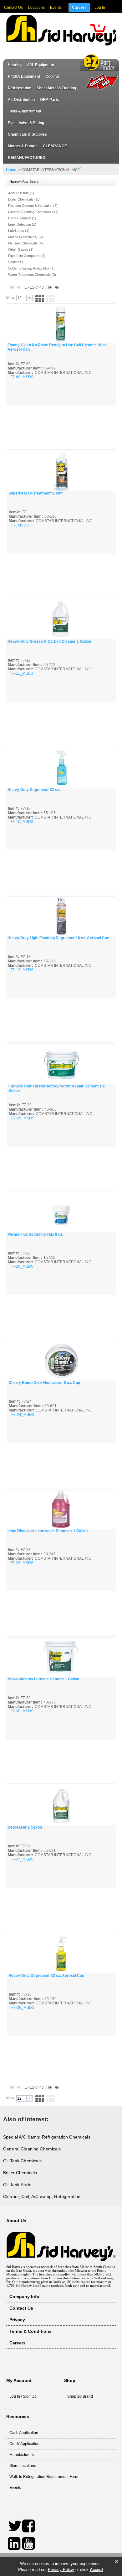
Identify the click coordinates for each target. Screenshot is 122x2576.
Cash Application (24, 2433)
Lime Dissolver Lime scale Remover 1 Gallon (48, 1531)
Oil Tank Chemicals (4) (25, 243)
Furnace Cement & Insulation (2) (33, 206)
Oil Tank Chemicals (23, 2161)
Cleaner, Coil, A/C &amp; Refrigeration (42, 2196)
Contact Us (13, 8)
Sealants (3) (17, 262)
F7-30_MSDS (22, 1711)
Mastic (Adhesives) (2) (25, 237)
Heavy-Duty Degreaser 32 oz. (34, 790)
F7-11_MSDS (22, 673)
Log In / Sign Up (23, 2396)
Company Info (24, 2296)
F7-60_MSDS (22, 377)
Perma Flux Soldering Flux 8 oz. (35, 1234)
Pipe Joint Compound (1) (27, 256)
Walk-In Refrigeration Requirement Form (44, 2477)
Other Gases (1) (21, 249)
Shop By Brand (80, 2396)
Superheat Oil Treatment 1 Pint (36, 493)
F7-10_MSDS (22, 822)
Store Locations (23, 2466)
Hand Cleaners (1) (22, 218)
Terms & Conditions (30, 2331)
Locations (36, 8)
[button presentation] (29, 298)
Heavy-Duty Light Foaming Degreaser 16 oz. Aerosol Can (58, 938)
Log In (100, 8)
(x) (80, 168)
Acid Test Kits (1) (21, 193)
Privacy (17, 2320)
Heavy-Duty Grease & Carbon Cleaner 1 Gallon (49, 641)
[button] (98, 30)
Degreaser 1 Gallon (25, 1827)
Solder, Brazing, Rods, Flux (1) (31, 268)
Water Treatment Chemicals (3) (32, 275)
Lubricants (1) (19, 231)
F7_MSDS (20, 525)
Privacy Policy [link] (61, 2570)
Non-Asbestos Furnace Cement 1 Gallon (43, 1679)
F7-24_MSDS (23, 1415)
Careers (79, 8)
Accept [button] (96, 2570)
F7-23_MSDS (22, 1563)
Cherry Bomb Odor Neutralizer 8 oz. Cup (44, 1383)
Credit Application (24, 2444)
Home (11, 170)
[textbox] (21, 298)
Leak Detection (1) (22, 224)
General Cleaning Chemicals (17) (33, 212)
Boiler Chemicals (20, 2173)
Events (56, 8)
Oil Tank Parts (17, 2185)
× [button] (117, 2562)
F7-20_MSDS (22, 1266)
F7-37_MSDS (22, 1859)
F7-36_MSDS (23, 2008)
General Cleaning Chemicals (32, 2149)
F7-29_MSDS (23, 1118)
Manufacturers (22, 2455)
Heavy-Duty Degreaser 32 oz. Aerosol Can (46, 1976)
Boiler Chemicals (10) (24, 199)
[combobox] (24, 298)
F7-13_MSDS (22, 970)
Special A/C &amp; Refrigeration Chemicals (47, 2137)
